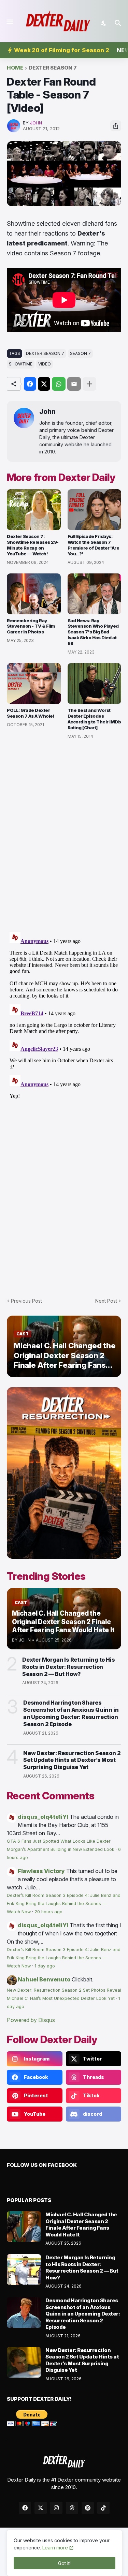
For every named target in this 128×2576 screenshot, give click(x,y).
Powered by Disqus (31, 2020)
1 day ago (45, 1966)
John (47, 412)
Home (15, 68)
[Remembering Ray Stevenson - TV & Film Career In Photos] (34, 594)
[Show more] (89, 384)
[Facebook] (30, 384)
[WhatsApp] (59, 384)
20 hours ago (48, 1912)
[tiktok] (103, 2508)
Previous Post (26, 1301)
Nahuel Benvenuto (44, 1979)
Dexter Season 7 (53, 68)
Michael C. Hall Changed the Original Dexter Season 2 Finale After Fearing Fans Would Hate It (81, 2225)
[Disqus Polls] (64, 836)
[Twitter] (44, 384)
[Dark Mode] (104, 23)
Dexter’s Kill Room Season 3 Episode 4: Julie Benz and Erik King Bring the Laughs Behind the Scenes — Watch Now (64, 1904)
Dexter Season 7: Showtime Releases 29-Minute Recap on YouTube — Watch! (33, 545)
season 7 (80, 353)
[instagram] (56, 2508)
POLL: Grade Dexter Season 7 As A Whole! (31, 713)
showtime (21, 364)
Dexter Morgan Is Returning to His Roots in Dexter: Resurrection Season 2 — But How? (68, 1667)
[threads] (72, 2508)
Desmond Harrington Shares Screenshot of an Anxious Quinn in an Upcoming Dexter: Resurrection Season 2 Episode (71, 1713)
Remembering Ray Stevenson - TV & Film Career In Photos (31, 626)
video (45, 364)
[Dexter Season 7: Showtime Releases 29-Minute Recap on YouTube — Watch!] (34, 510)
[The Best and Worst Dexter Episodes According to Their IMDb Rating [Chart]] (95, 684)
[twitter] (41, 2508)
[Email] (74, 384)
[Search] (119, 23)
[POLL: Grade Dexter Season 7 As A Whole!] (34, 684)
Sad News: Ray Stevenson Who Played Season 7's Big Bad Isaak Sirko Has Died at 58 (93, 632)
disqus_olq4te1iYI (43, 1817)
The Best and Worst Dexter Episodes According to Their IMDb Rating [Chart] (94, 719)
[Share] (116, 126)
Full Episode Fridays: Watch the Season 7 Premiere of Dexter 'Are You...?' (94, 545)
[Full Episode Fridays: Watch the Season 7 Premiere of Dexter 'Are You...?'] (95, 510)
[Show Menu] (9, 22)
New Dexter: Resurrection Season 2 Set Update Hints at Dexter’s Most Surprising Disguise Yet (72, 1760)
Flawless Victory (41, 1871)
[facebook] (25, 2508)
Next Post (106, 1301)
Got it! (64, 2563)
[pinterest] (88, 2508)
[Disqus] (64, 1015)
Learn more (55, 2548)
